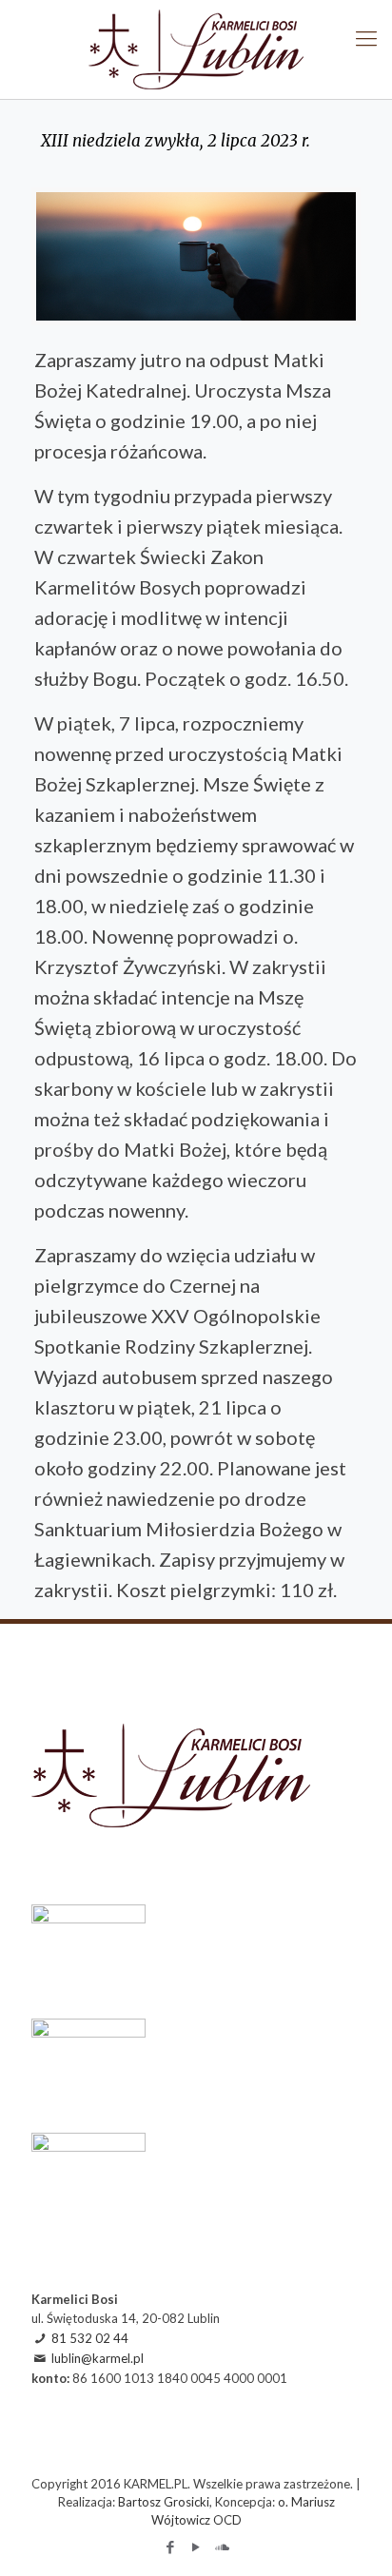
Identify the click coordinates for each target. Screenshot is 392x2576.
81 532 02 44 (90, 2338)
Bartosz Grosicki (164, 2502)
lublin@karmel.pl (98, 2358)
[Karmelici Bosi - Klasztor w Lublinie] (196, 49)
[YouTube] (196, 2547)
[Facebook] (171, 2547)
